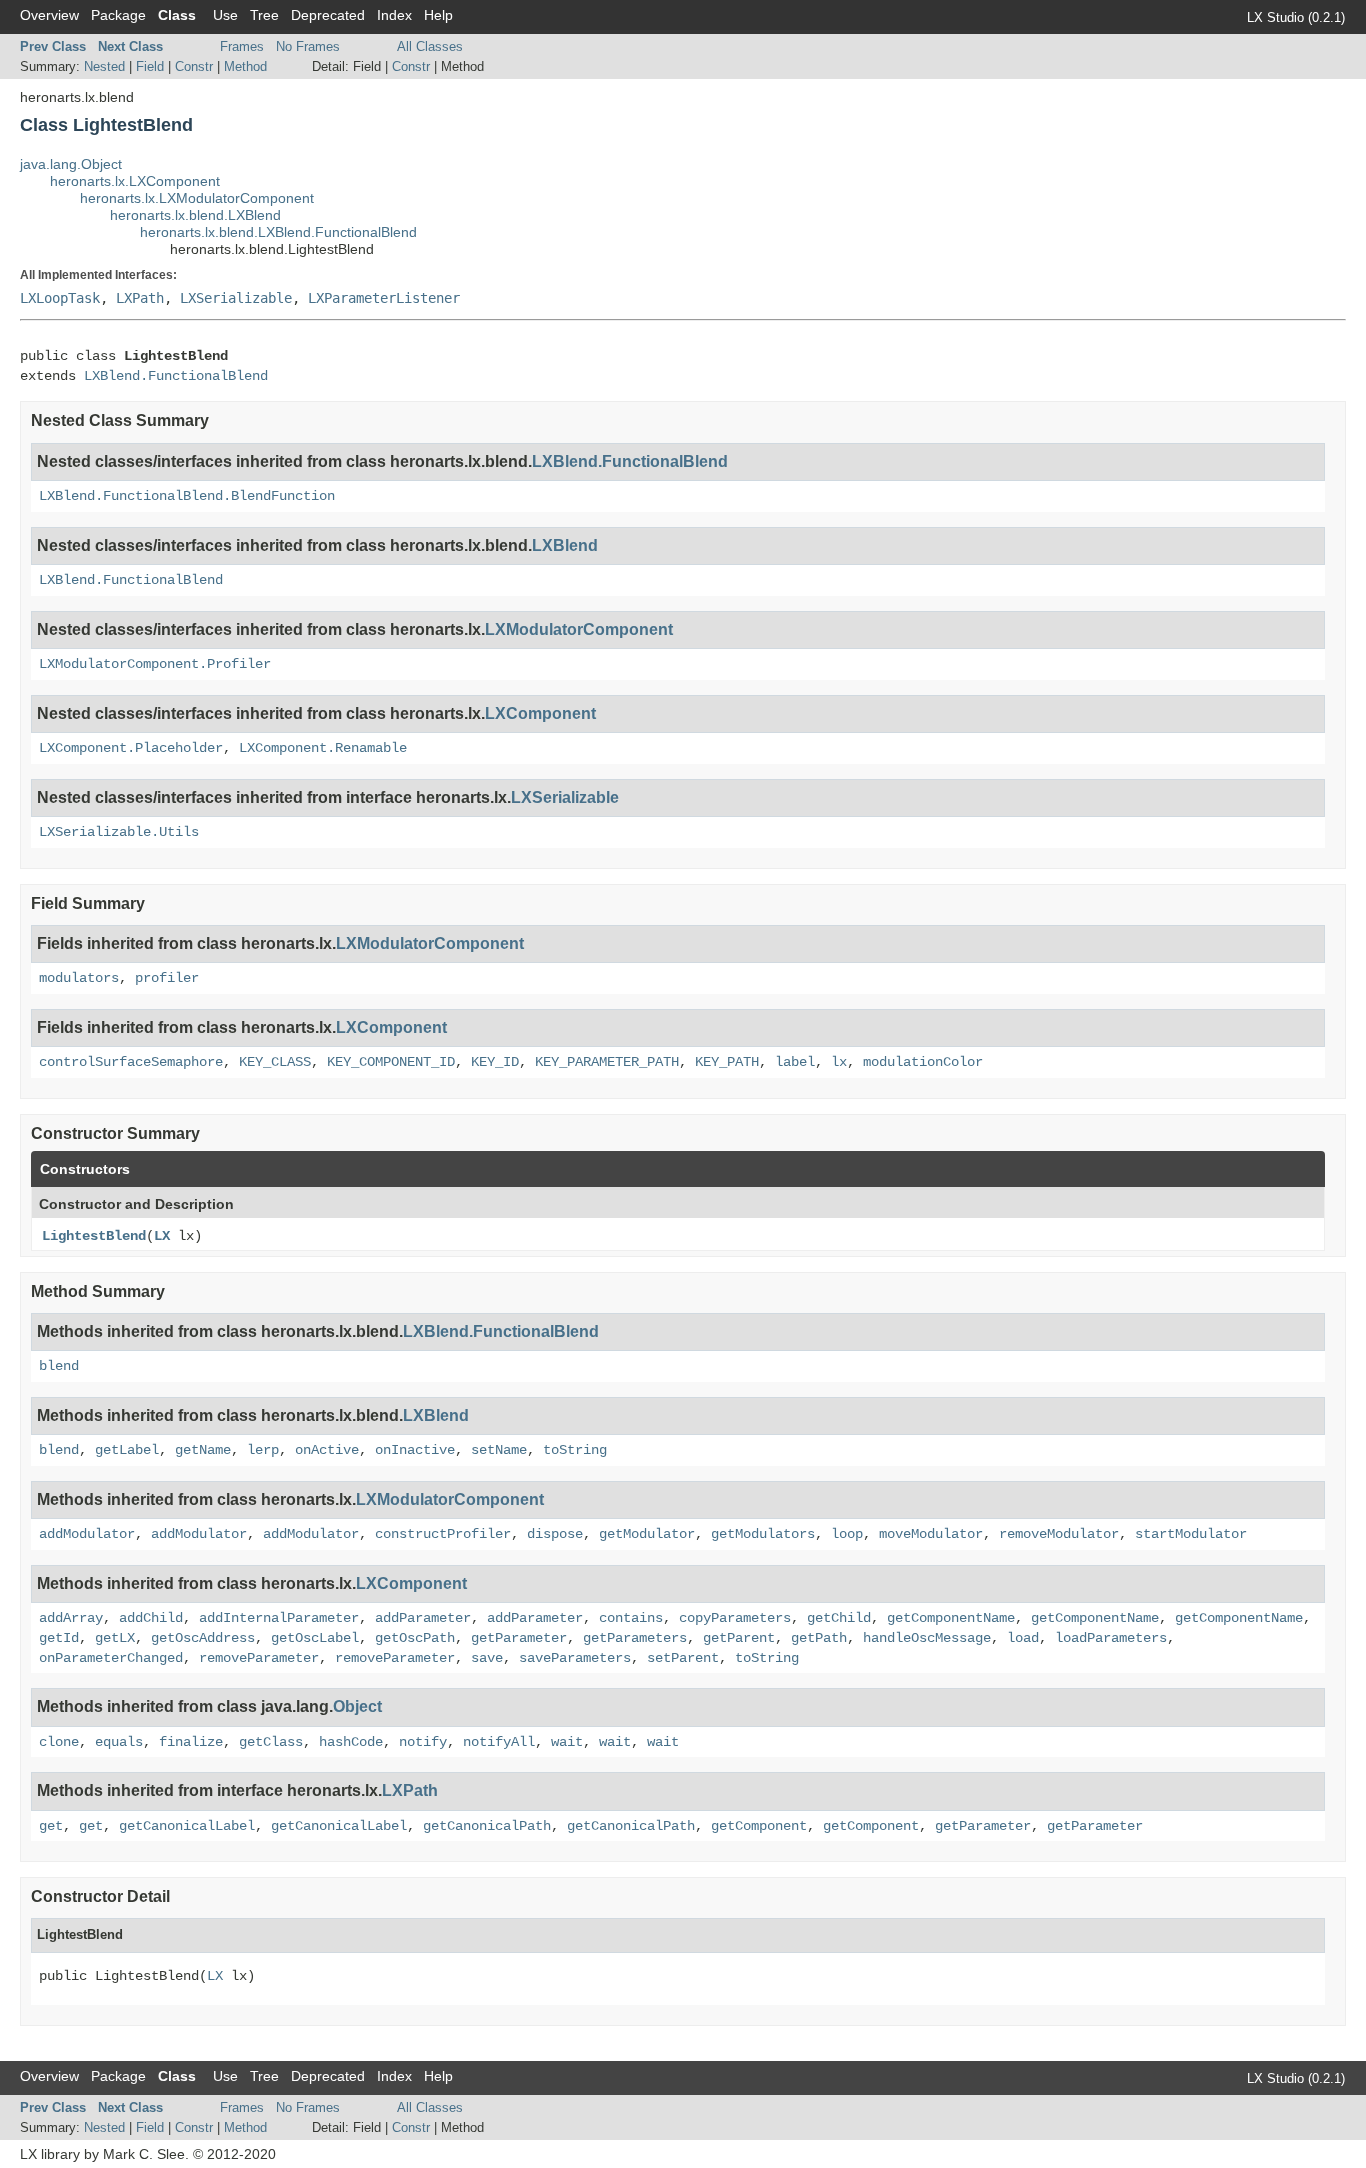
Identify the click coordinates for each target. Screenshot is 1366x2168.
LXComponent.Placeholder (131, 748)
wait (567, 1742)
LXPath (140, 298)
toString (575, 1450)
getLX (115, 1638)
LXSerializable (236, 298)
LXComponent (540, 713)
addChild (151, 1618)
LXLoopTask (60, 298)
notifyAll (499, 1742)
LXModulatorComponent (579, 629)
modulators (79, 978)
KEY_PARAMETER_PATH (607, 1062)
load (1023, 1638)
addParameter (423, 1618)
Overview (49, 15)
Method (245, 66)
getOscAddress (203, 1638)
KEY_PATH (727, 1062)
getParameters (635, 1638)
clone (59, 1742)
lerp (263, 1450)
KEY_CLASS (275, 1062)
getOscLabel (315, 1638)
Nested (104, 66)
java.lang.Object (71, 164)
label (795, 1062)
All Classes (430, 46)
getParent (739, 1638)
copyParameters (735, 1618)
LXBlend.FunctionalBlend (176, 376)
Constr (194, 66)
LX (162, 1236)
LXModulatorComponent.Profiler (155, 664)
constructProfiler (443, 1534)
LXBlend (565, 545)
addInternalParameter (279, 1618)
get (51, 1826)
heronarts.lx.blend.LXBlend (195, 215)
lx (839, 1062)
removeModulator (1059, 1534)
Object (357, 1706)
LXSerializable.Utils (119, 832)
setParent (683, 1658)
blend (59, 1366)
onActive (327, 1450)
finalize (191, 1742)
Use (225, 15)
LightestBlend (94, 1236)
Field (150, 66)
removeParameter (259, 1658)
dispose (555, 1534)
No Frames (308, 46)
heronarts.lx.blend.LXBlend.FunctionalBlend (278, 232)
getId (59, 1638)
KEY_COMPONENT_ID (391, 1062)
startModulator (1191, 1534)
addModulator (87, 1534)
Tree (264, 15)
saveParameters (575, 1658)
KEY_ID (495, 1062)
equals (119, 1742)
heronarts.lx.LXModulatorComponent (197, 198)
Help (438, 15)
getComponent (759, 1826)
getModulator (647, 1534)
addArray (71, 1618)
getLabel (127, 1450)
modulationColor (923, 1062)
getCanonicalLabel (187, 1826)
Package (118, 15)
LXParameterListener (384, 298)
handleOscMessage (927, 1638)
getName (203, 1450)
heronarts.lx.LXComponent (135, 181)
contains (631, 1618)
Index (394, 15)
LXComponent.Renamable (323, 748)
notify (423, 1742)
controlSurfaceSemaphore (131, 1062)
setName (499, 1450)
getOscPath (415, 1638)
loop (847, 1534)
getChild (839, 1618)
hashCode (351, 1742)
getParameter (519, 1638)
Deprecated (328, 15)
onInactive (415, 1450)
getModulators (763, 1534)
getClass (271, 1742)
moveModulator (931, 1534)
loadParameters (1111, 1638)
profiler (167, 978)
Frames (242, 46)
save (487, 1658)
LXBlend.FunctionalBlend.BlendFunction (187, 496)
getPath (819, 1638)
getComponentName (951, 1618)
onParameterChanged (111, 1658)
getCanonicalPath (487, 1826)
